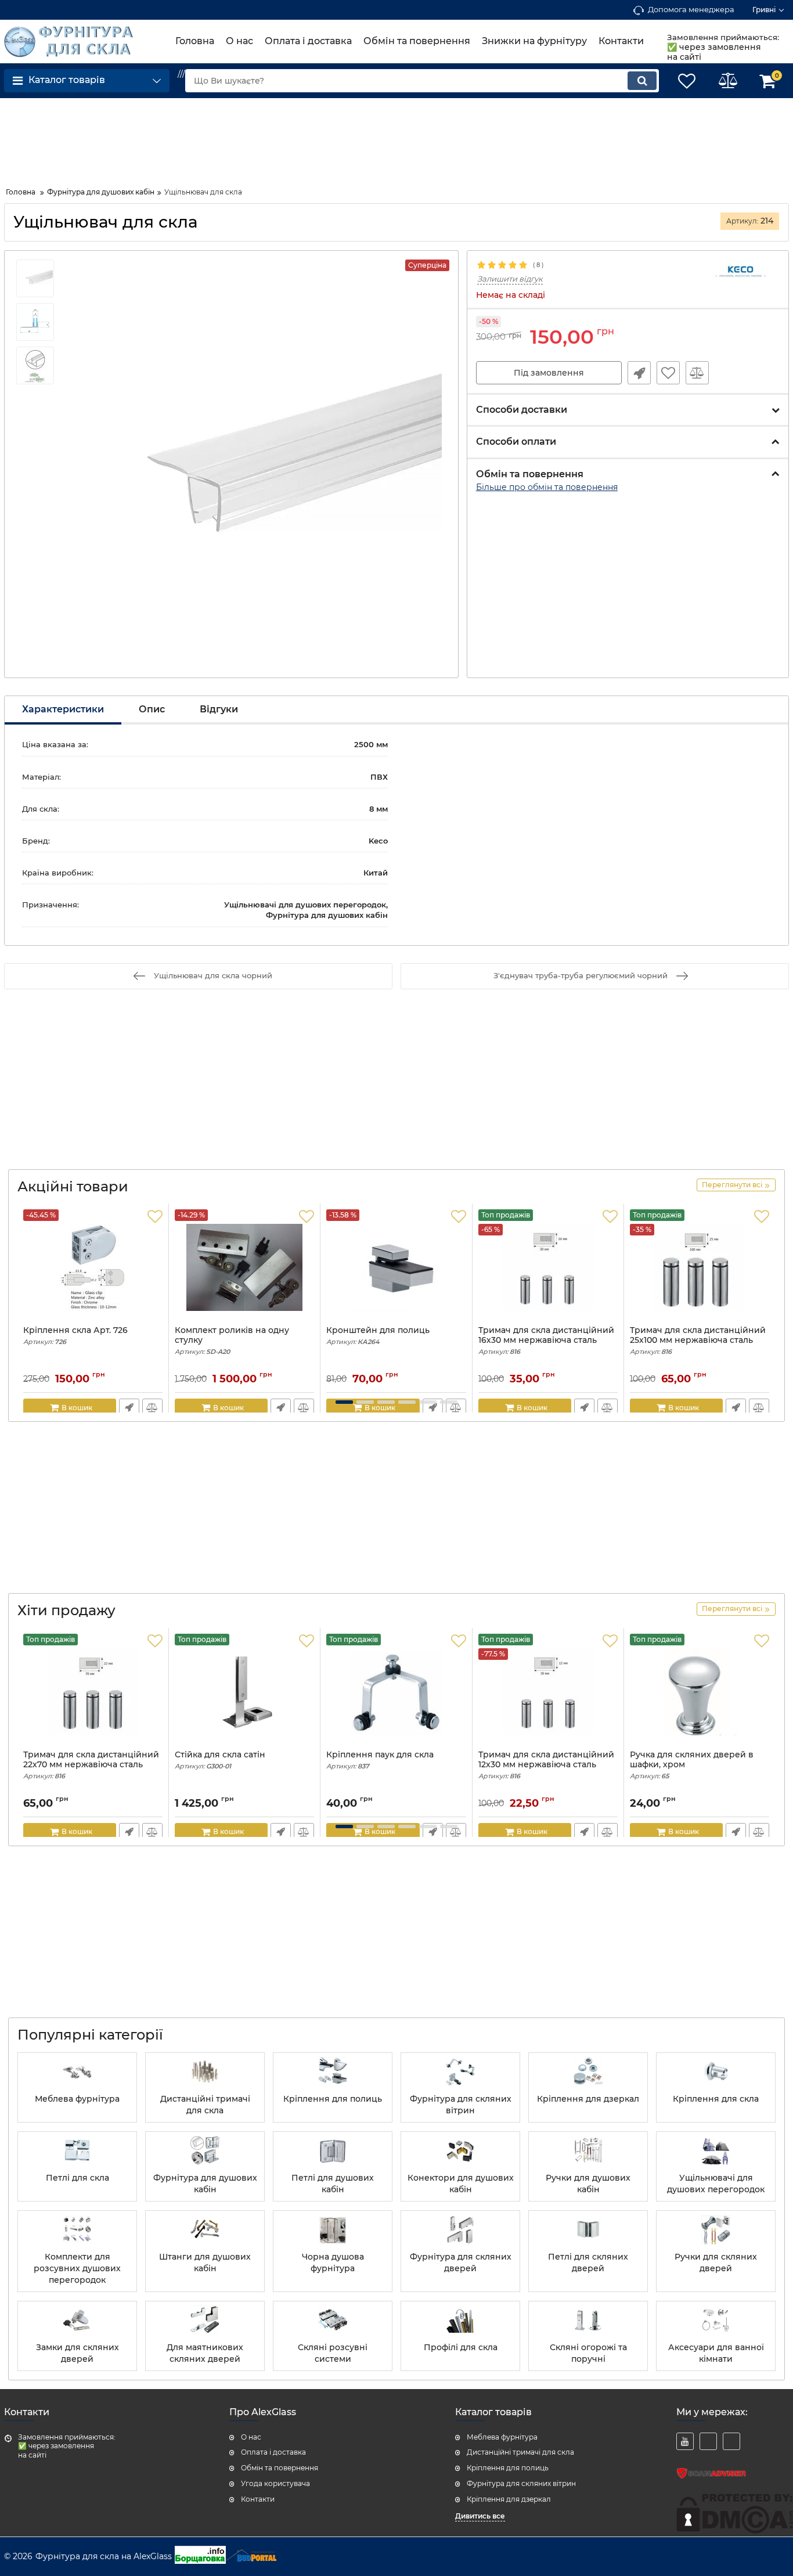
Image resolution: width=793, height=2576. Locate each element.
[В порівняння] (697, 373)
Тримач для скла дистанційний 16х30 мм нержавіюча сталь (546, 1341)
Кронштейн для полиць (378, 1336)
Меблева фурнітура (502, 2437)
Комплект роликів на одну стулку (232, 1341)
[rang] (731, 2441)
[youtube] (685, 2441)
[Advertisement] (97, 138)
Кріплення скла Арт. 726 (75, 1336)
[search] (642, 81)
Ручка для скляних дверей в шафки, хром (692, 1765)
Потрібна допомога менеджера (639, 373)
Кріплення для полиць (508, 2468)
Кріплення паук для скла (380, 1760)
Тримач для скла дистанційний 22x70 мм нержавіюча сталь (91, 1765)
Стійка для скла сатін (220, 1760)
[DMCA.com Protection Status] (735, 2531)
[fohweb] (708, 2441)
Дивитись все (480, 2516)
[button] (344, 1402)
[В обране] (668, 373)
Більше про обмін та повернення (547, 487)
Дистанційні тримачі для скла (520, 2452)
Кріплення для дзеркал (509, 2499)
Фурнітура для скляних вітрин (521, 2483)
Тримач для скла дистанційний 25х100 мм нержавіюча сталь (698, 1341)
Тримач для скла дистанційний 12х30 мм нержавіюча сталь (546, 1765)
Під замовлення (549, 373)
